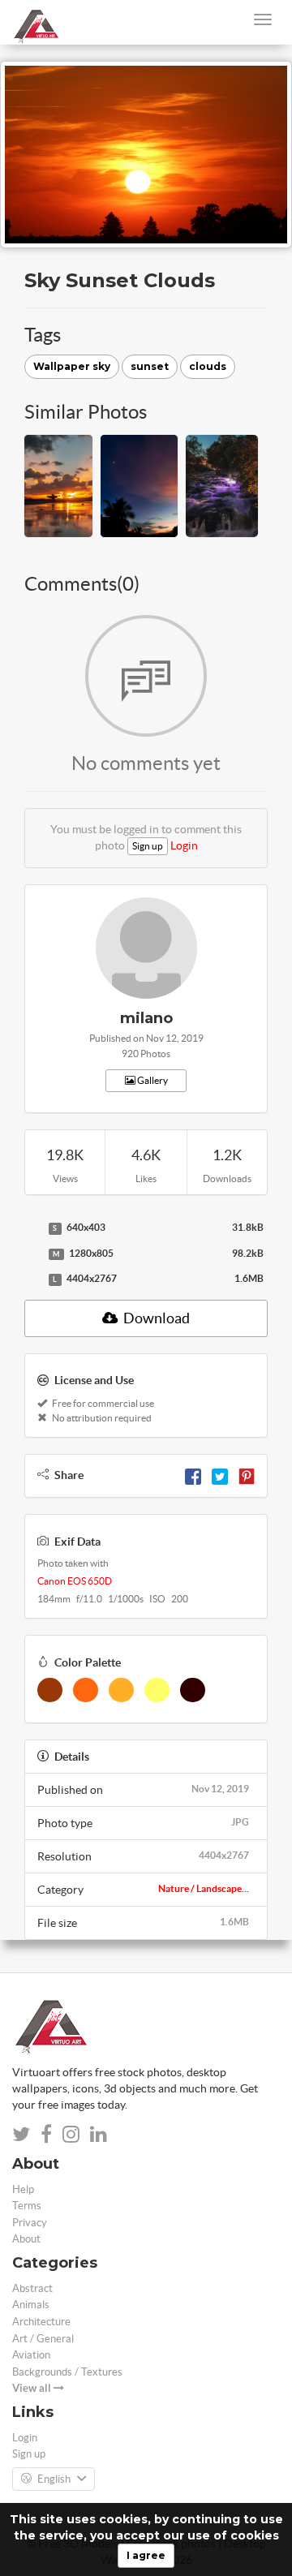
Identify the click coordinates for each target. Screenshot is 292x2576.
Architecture (41, 2322)
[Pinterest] (247, 1475)
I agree (146, 2555)
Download (155, 1318)
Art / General (43, 2339)
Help (23, 2189)
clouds (208, 366)
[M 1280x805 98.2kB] (32, 1254)
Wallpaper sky (72, 366)
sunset (150, 366)
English (54, 2479)
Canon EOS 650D (75, 1581)
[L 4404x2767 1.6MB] (32, 1279)
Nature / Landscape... (204, 1888)
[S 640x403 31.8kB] (32, 1228)
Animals (31, 2305)
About (26, 2239)
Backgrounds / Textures (67, 2372)
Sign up (148, 846)
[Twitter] (220, 1475)
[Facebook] (193, 1475)
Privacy (30, 2223)
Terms (27, 2206)
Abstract (32, 2288)
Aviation (31, 2355)
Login (184, 845)
